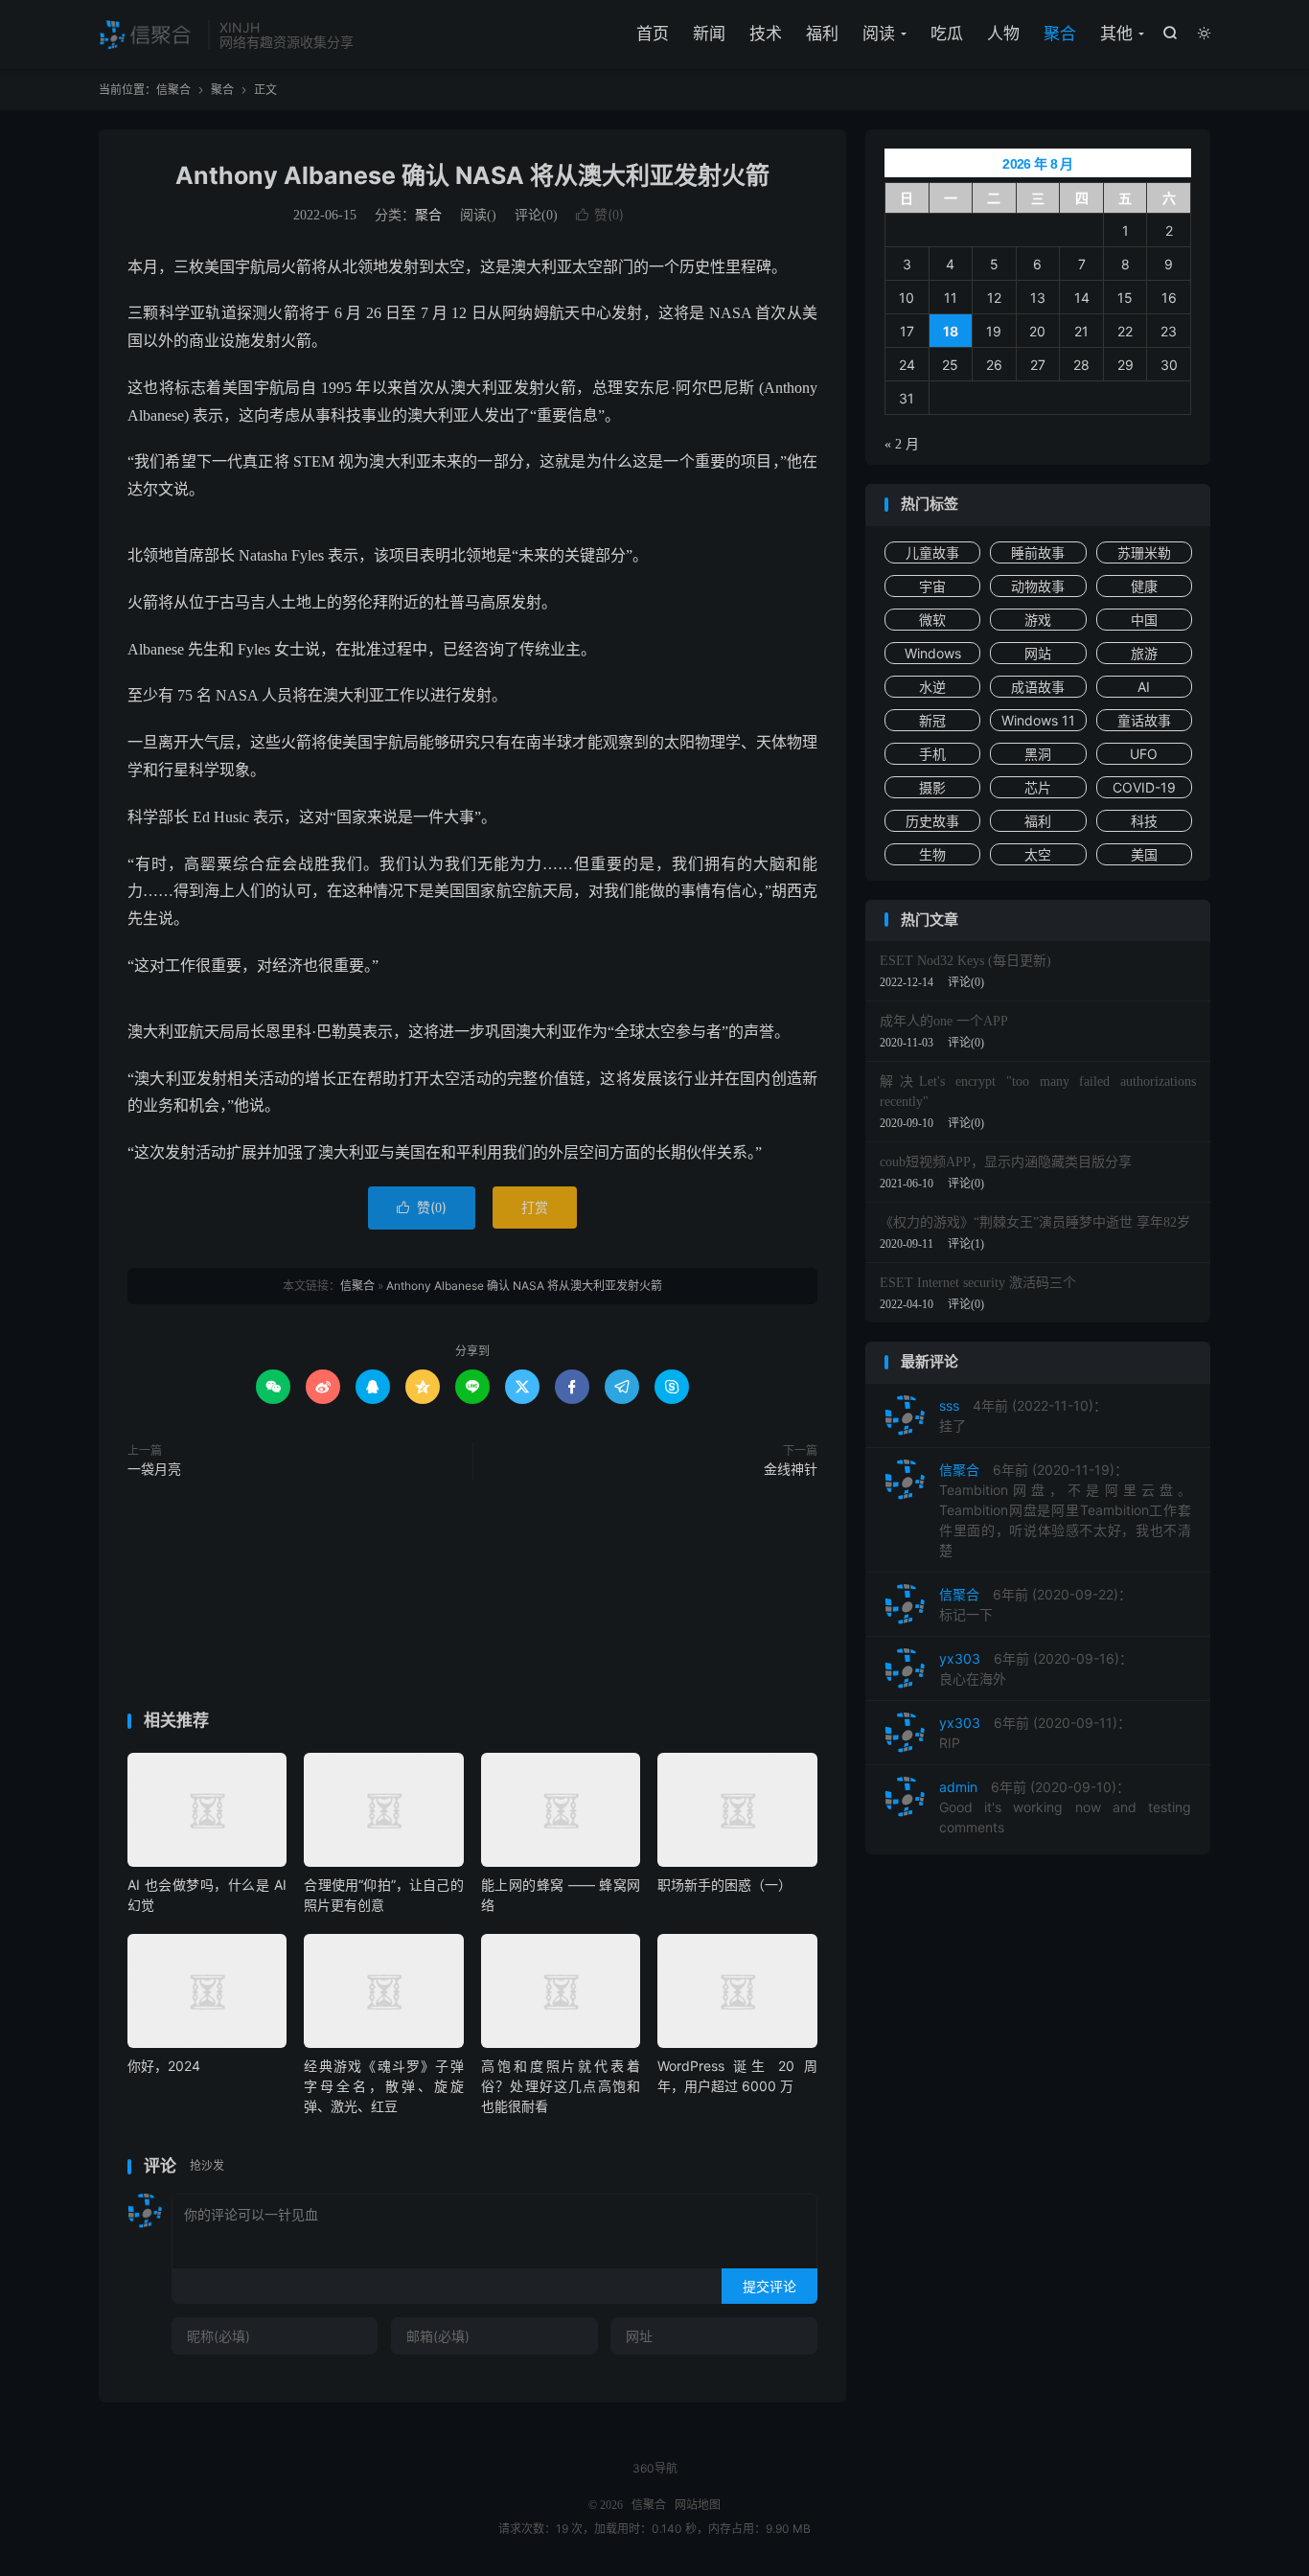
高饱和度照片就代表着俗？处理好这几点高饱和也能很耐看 (561, 2086)
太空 (1038, 854)
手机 (932, 754)
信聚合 (149, 34)
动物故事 (1038, 586)
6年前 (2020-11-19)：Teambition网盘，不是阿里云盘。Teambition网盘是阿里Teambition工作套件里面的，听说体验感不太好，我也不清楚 (1065, 1510)
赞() (600, 214)
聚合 (1060, 34)
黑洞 (1038, 754)
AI (1144, 687)
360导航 (655, 2468)
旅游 (1144, 653)
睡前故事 (1038, 552)
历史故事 (932, 821)
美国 (1144, 854)
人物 (1003, 34)
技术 (766, 34)
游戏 (1038, 620)
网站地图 (698, 2505)
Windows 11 (1038, 720)
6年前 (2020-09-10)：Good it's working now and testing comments (1065, 1807)
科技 (1144, 821)
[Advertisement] (472, 1599)
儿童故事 (932, 552)
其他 (1116, 34)
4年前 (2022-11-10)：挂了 (1023, 1415)
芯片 (1038, 787)
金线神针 (791, 1470)
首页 (653, 34)
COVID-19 (1144, 787)
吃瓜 (947, 34)
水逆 (932, 687)
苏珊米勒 (1144, 552)
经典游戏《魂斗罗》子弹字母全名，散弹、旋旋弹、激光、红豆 (383, 2086)
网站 (1038, 653)
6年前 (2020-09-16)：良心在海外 (1036, 1668)
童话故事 (1144, 720)
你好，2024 (164, 2066)
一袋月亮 (154, 1470)
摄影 (932, 787)
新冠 (932, 720)
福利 (822, 34)
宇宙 (932, 586)
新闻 (709, 34)
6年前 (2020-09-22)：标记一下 (1035, 1604)
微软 (932, 620)
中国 (1144, 620)
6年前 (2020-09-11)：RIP (1035, 1733)
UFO (1144, 754)
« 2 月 (902, 444)
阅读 (879, 34)
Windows (933, 653)
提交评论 (769, 2286)
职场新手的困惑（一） (724, 1885)
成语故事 (1038, 687)
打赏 (535, 1207)
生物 (932, 854)
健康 (1144, 586)
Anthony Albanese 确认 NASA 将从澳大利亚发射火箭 (472, 175)
